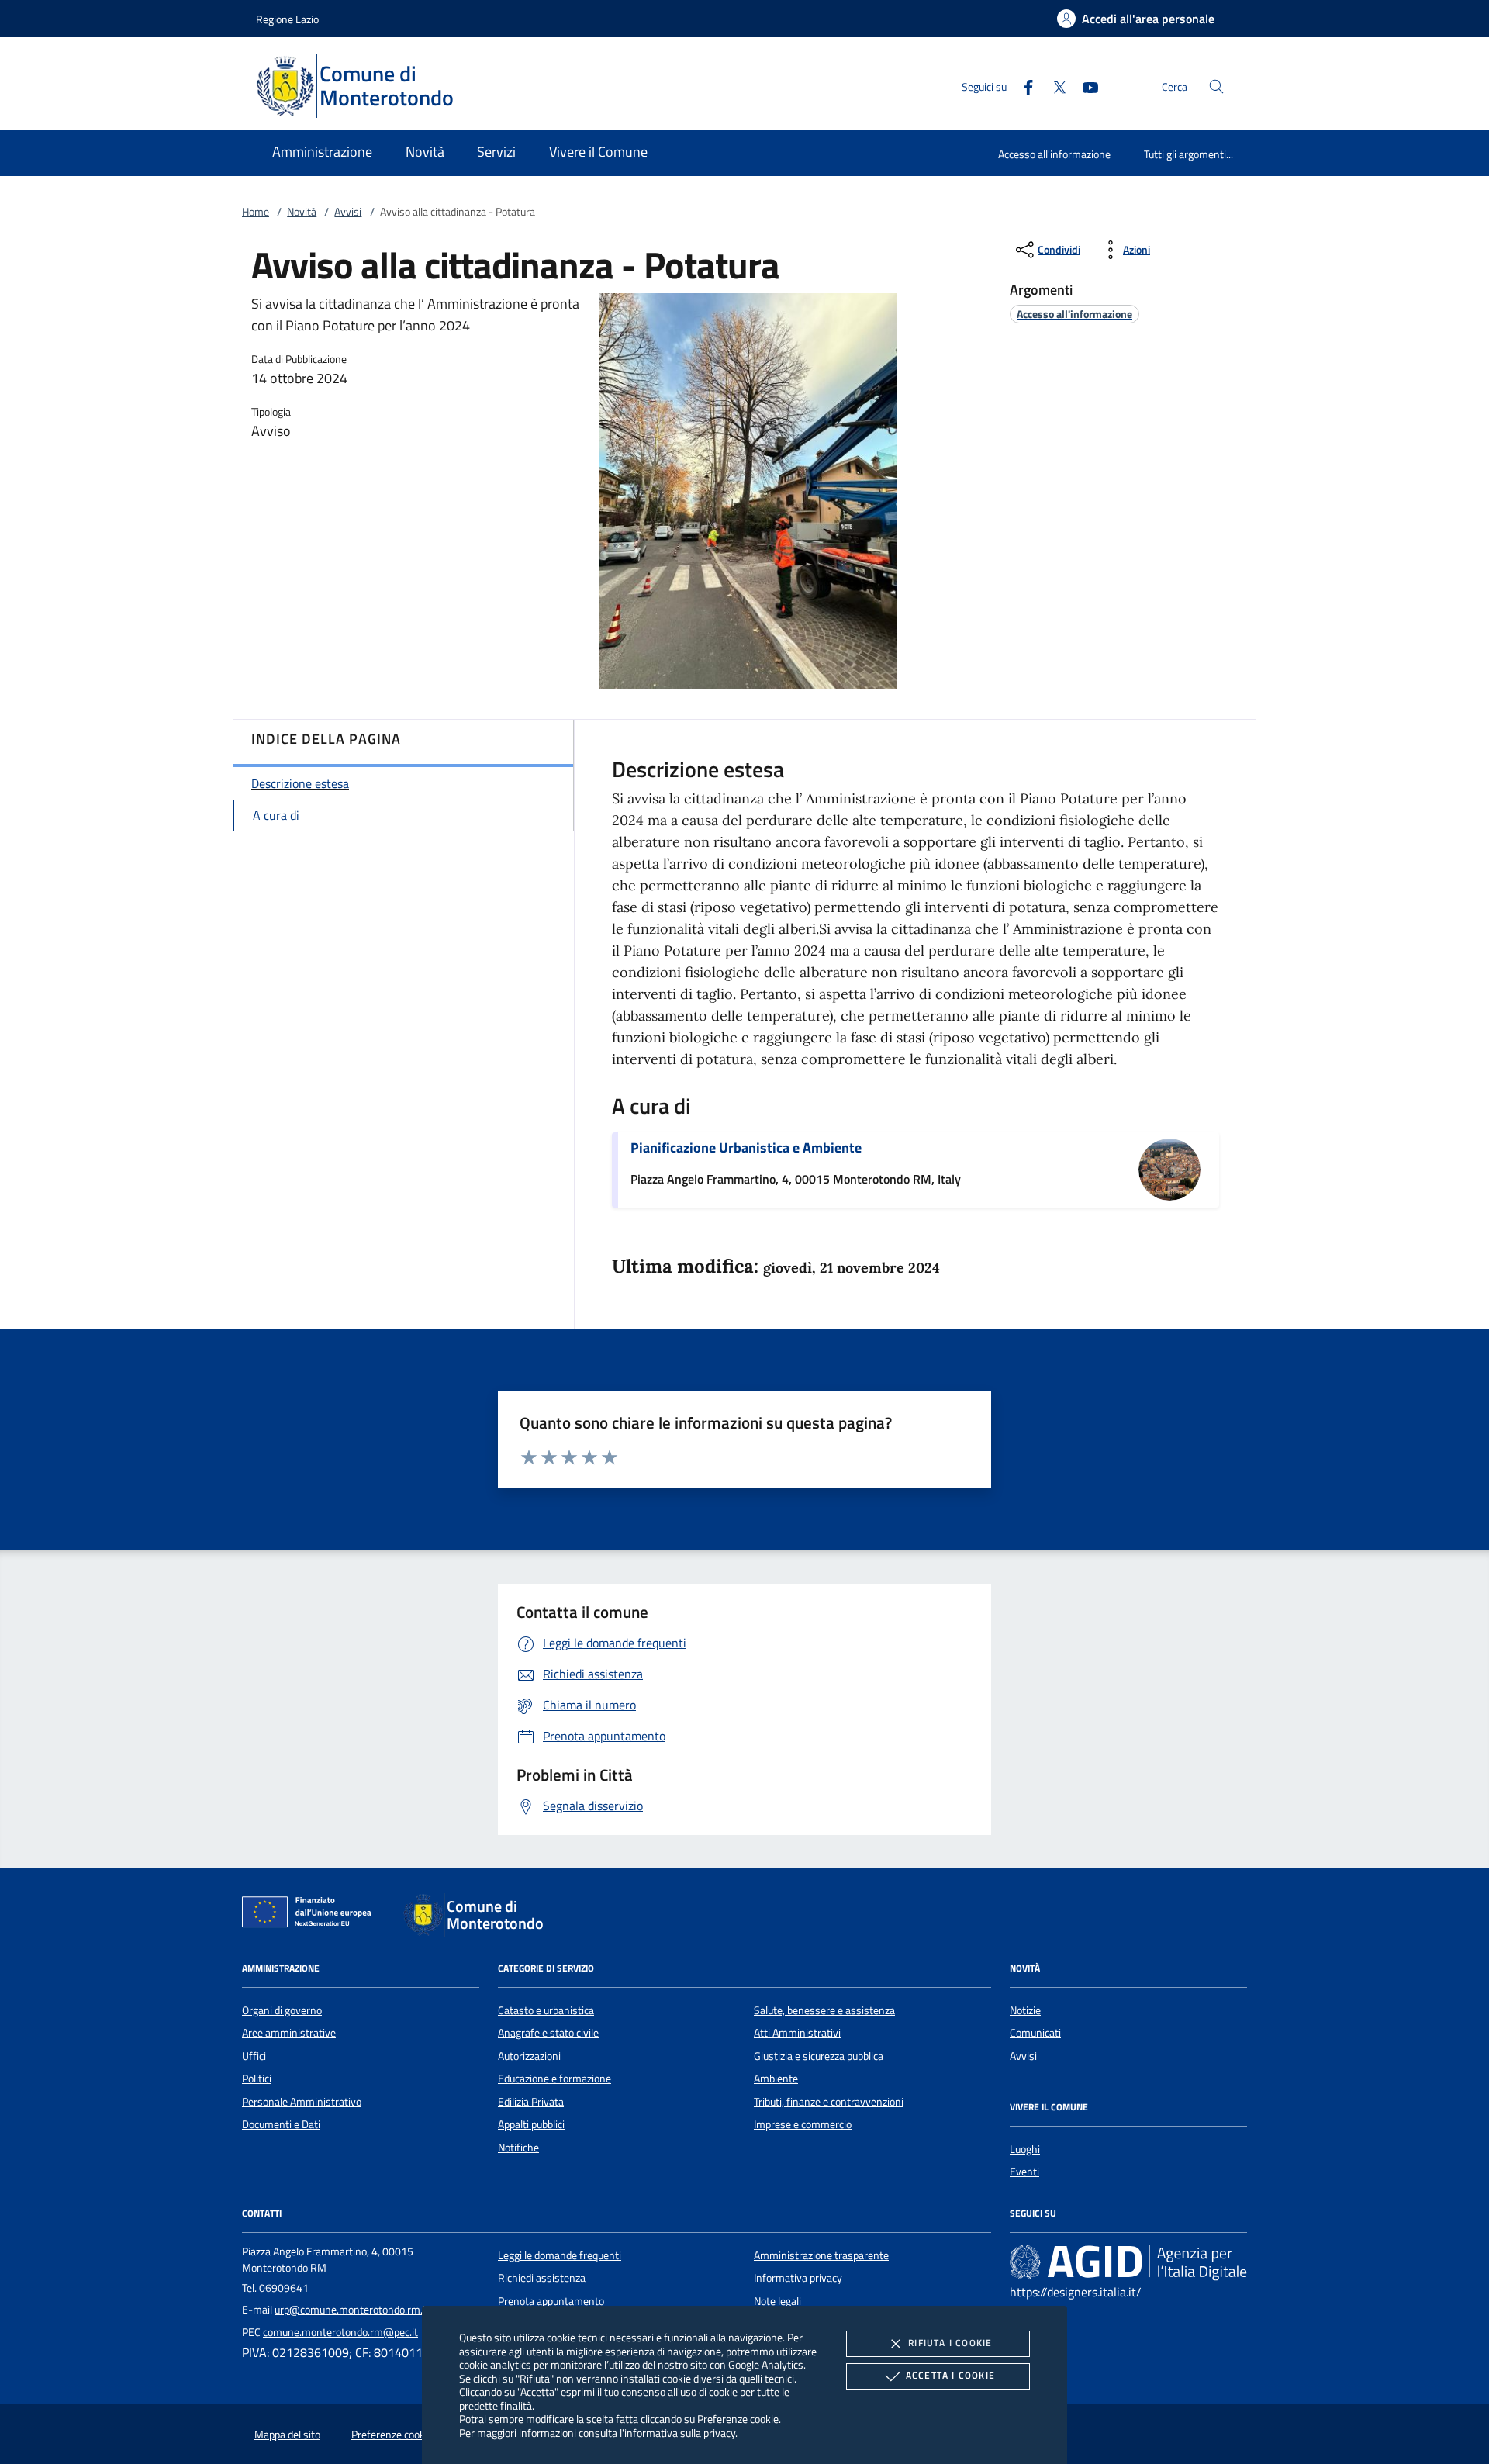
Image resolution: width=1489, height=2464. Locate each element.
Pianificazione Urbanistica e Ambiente (746, 1147)
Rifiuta (950, 2343)
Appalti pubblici (531, 2124)
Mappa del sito (287, 2435)
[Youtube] (1084, 86)
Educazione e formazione (554, 2079)
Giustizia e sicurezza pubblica (819, 2056)
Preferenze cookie (738, 2419)
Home (256, 212)
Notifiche (518, 2148)
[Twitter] (1053, 86)
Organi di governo (282, 2010)
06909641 (284, 2288)
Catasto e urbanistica (546, 2010)
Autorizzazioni (529, 2056)
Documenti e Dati (281, 2124)
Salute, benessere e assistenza (824, 2010)
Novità (302, 212)
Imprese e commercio (803, 2124)
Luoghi (1025, 2149)
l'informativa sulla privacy (677, 2433)
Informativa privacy (798, 2278)
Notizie (1025, 2010)
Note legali (777, 2301)
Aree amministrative (289, 2033)
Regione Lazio (287, 19)
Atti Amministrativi (797, 2033)
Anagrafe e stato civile (548, 2033)
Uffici (254, 2056)
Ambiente (776, 2079)
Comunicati (1035, 2033)
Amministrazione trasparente (821, 2255)
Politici (257, 2079)
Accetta (950, 2375)
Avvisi (348, 212)
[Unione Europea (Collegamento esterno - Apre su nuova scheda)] (311, 1915)
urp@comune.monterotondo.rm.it (352, 2310)
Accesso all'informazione (1054, 154)
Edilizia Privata (531, 2102)
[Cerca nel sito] (1216, 86)
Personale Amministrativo (302, 2102)
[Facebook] (1022, 86)
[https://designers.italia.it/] (1128, 2262)
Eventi (1024, 2172)
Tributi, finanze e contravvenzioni (829, 2102)
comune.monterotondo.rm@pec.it (340, 2332)
